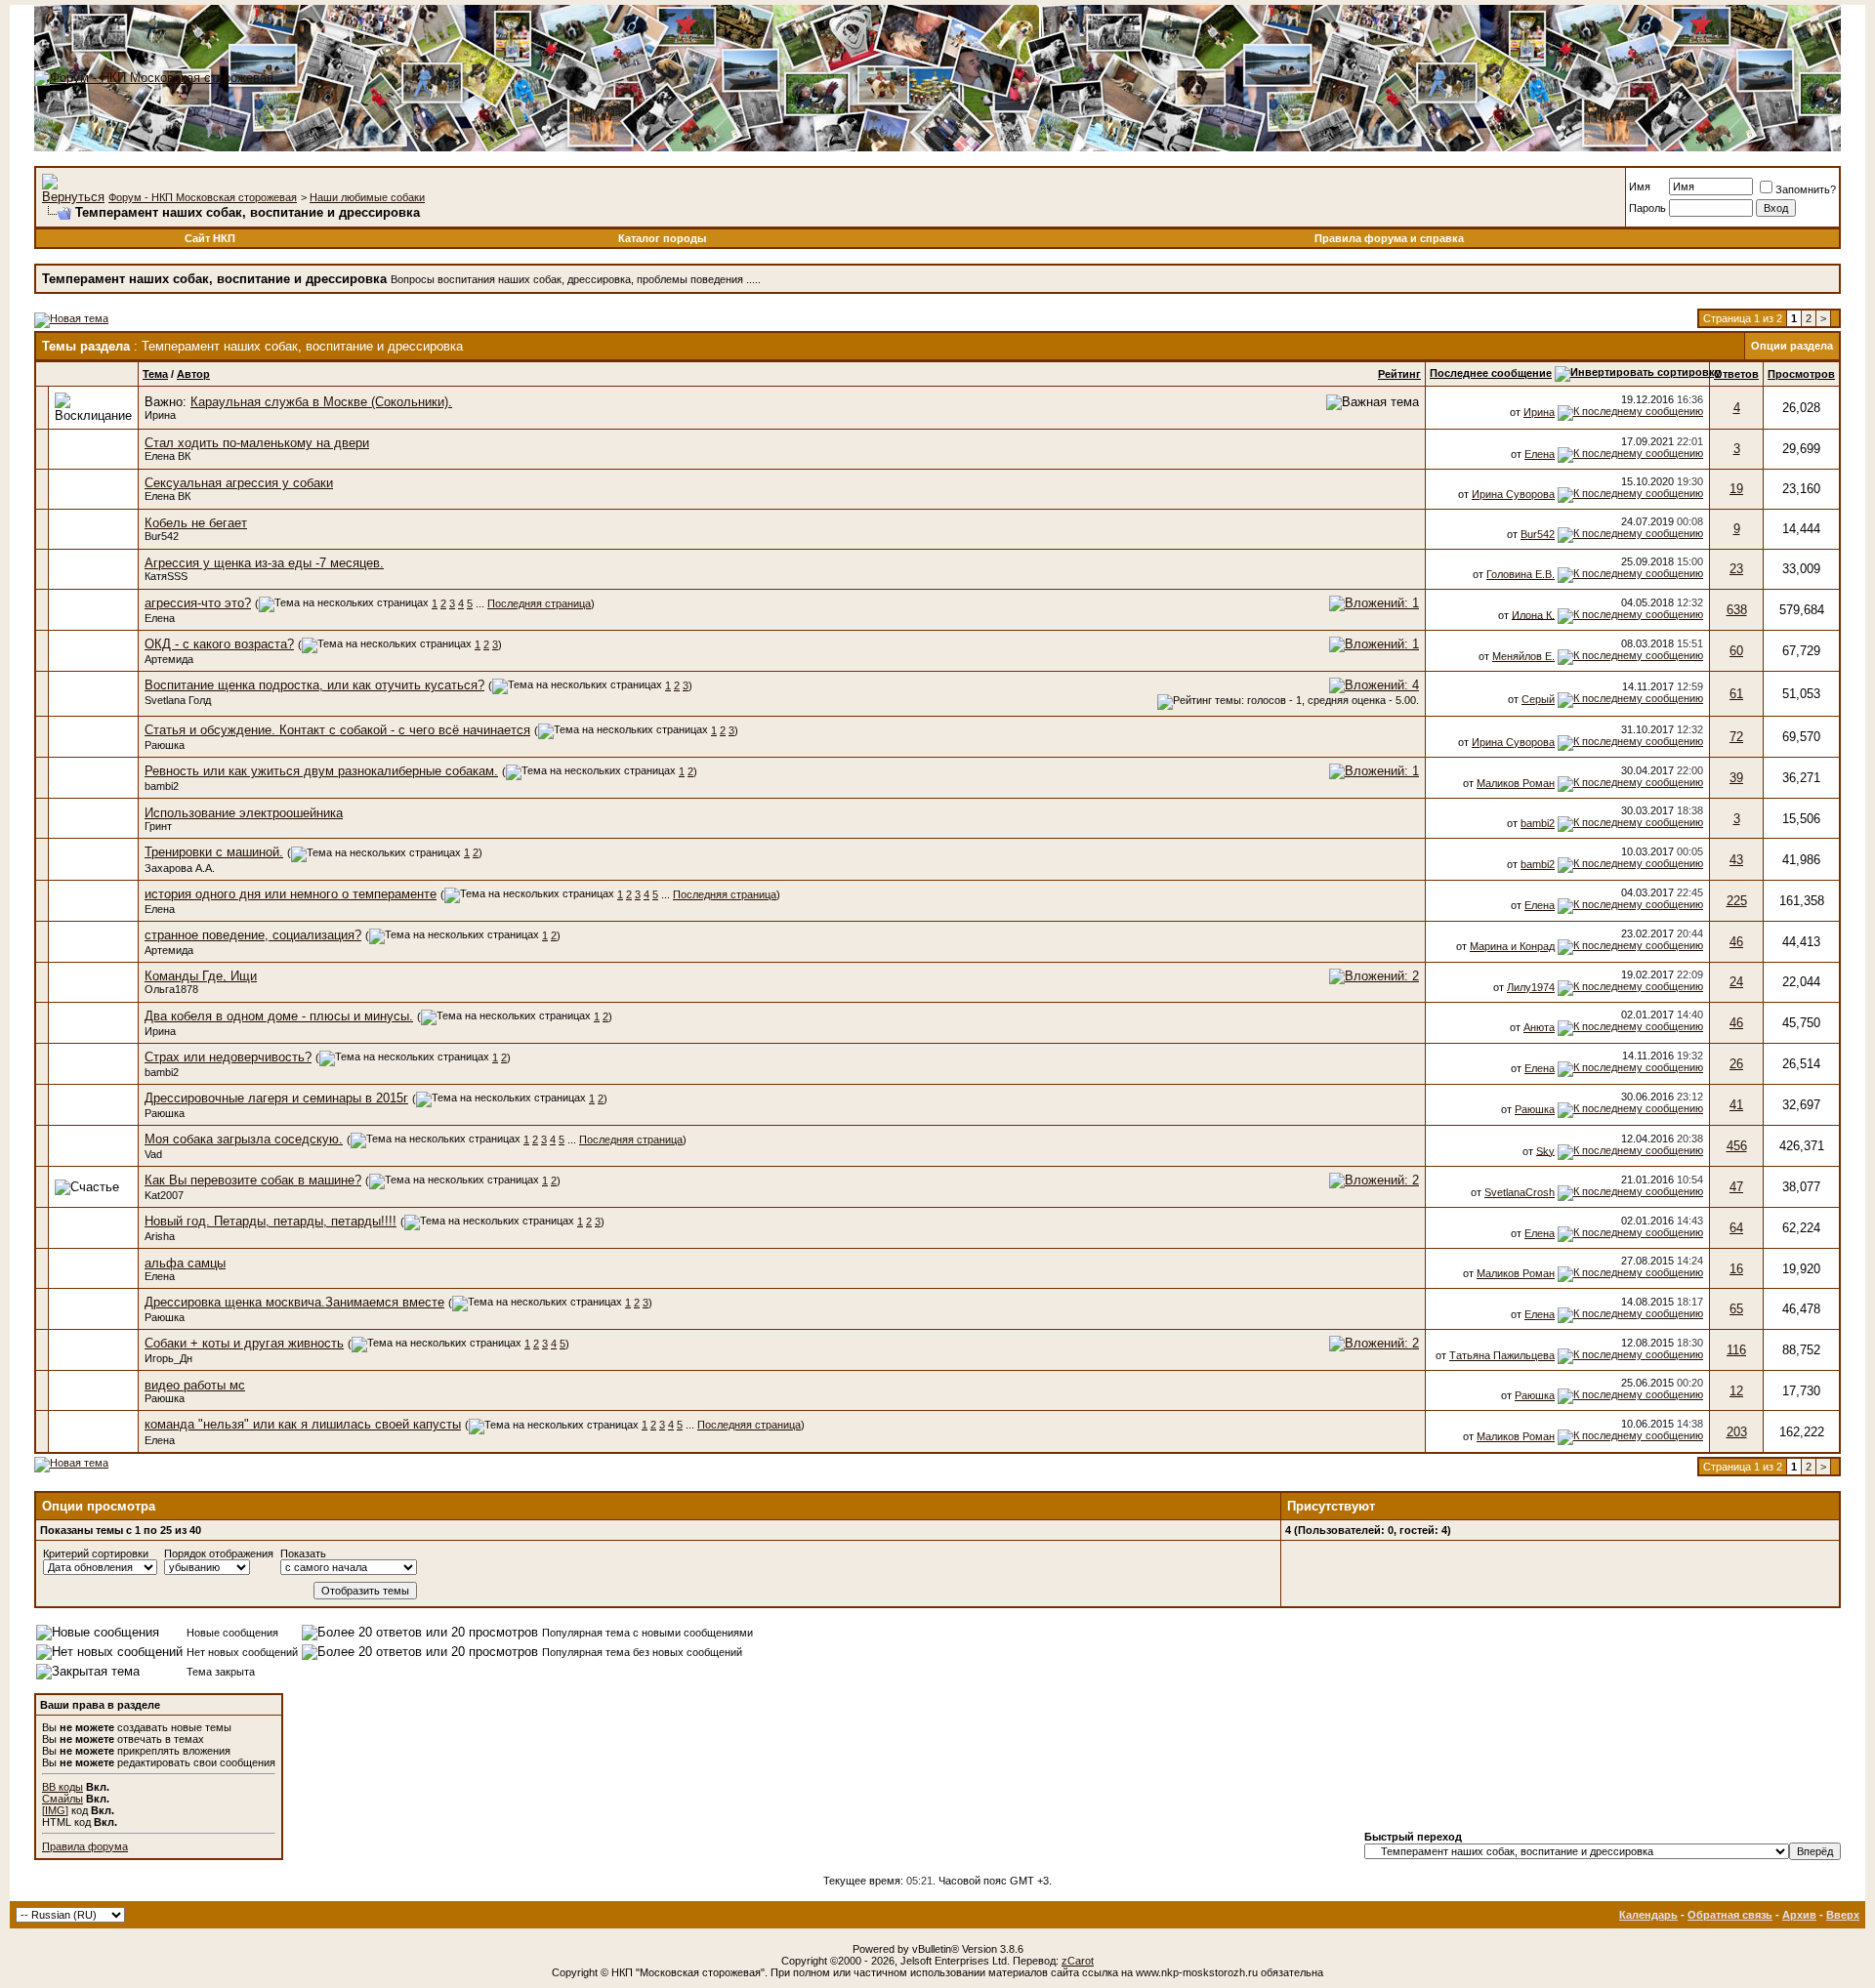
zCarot (1078, 1961)
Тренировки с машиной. (214, 852)
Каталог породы (662, 238)
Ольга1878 (171, 989)
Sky (1545, 1150)
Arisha (160, 1236)
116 (1736, 1350)
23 (1736, 569)
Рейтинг (1399, 374)
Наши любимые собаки (367, 197)
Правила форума (85, 1846)
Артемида (169, 659)
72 (1736, 737)
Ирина (160, 415)
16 (1736, 1269)
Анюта (1539, 1027)
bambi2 (162, 786)
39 (1736, 778)
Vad (153, 1154)
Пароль (1647, 208)
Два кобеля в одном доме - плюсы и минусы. (279, 1016)
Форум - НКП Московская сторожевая (203, 197)
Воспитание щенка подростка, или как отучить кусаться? (314, 685)
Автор (193, 374)
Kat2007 (164, 1195)
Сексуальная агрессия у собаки (239, 483)
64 (1736, 1228)
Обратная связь (1730, 1915)
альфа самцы (185, 1263)
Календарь (1648, 1915)
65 (1736, 1309)
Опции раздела (1792, 346)
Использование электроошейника (244, 813)
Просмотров (1801, 374)
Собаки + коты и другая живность (244, 1343)
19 (1736, 489)
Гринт (158, 826)
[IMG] (55, 1810)
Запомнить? (1806, 189)
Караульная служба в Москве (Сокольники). (321, 402)
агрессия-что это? (198, 603)
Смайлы (62, 1799)
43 (1736, 860)
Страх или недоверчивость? (228, 1057)
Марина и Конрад (1512, 946)
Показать (303, 1553)
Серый (1538, 699)
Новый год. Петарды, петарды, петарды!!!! (271, 1221)
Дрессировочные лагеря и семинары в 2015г (276, 1098)
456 (1737, 1146)
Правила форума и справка (1389, 238)
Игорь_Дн (168, 1358)
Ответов (1736, 374)
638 (1737, 610)
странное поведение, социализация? (253, 935)
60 (1736, 651)
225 (1737, 901)
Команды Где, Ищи (201, 976)
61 (1736, 694)
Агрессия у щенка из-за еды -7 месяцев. (264, 563)
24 (1736, 982)
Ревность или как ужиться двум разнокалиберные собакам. (321, 771)
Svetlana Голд (178, 700)
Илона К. (1533, 614)
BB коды (62, 1787)
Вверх (1843, 1915)
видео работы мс (195, 1385)
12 (1736, 1391)
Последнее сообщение (1491, 373)
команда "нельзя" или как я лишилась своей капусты (303, 1424)
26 (1736, 1064)
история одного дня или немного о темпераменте (291, 894)
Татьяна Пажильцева (1502, 1355)
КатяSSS (166, 576)
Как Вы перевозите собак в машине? (253, 1180)
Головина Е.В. (1521, 574)
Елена (1540, 454)
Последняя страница (539, 603)
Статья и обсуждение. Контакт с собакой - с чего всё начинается (337, 730)
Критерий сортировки (96, 1553)
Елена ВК (167, 456)
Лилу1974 (1531, 987)
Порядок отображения (219, 1553)
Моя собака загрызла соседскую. (244, 1139)
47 (1736, 1187)
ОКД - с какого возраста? (219, 644)
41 (1736, 1105)
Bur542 (162, 536)
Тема (155, 374)
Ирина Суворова (1513, 494)
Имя (1640, 186)
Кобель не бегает (196, 523)
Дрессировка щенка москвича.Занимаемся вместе (294, 1302)
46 (1736, 942)
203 (1737, 1432)
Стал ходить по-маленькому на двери (257, 443)
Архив (1799, 1915)
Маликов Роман (1516, 783)
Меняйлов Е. (1523, 656)
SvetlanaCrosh (1520, 1192)
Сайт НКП (210, 238)
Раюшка (165, 745)
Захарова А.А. (180, 868)
